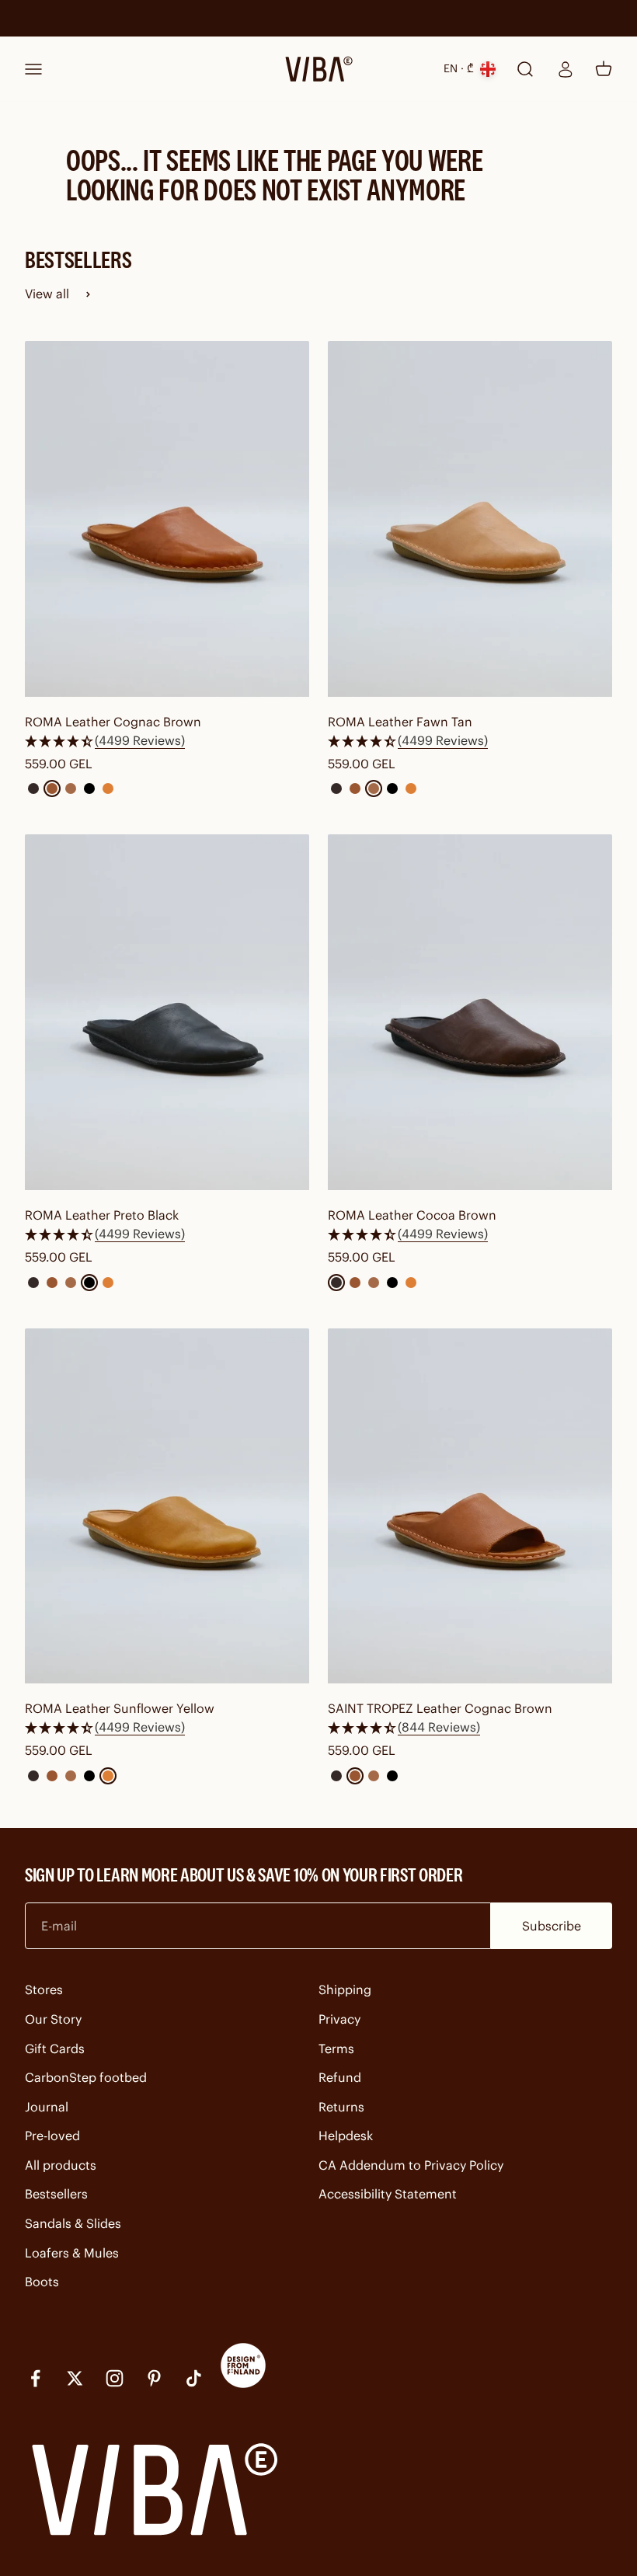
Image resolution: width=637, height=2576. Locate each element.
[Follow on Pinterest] (154, 2378)
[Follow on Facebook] (35, 2378)
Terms (336, 2049)
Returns (341, 2107)
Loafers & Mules (72, 2253)
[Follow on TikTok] (194, 2378)
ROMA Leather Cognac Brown (113, 722)
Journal (47, 2107)
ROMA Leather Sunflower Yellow (120, 1708)
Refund (340, 2077)
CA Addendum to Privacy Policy (411, 2165)
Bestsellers (56, 2194)
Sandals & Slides (73, 2223)
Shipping (345, 1989)
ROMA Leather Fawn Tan (400, 722)
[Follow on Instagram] (115, 2378)
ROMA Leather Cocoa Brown (412, 1215)
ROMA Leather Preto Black (102, 1215)
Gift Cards (55, 2049)
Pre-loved (52, 2136)
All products (61, 2165)
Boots (42, 2282)
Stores (44, 1989)
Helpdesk (346, 2136)
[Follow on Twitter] (75, 2378)
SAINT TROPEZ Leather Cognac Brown (440, 1708)
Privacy (339, 2019)
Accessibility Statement (388, 2194)
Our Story (53, 2019)
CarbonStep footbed (86, 2077)
